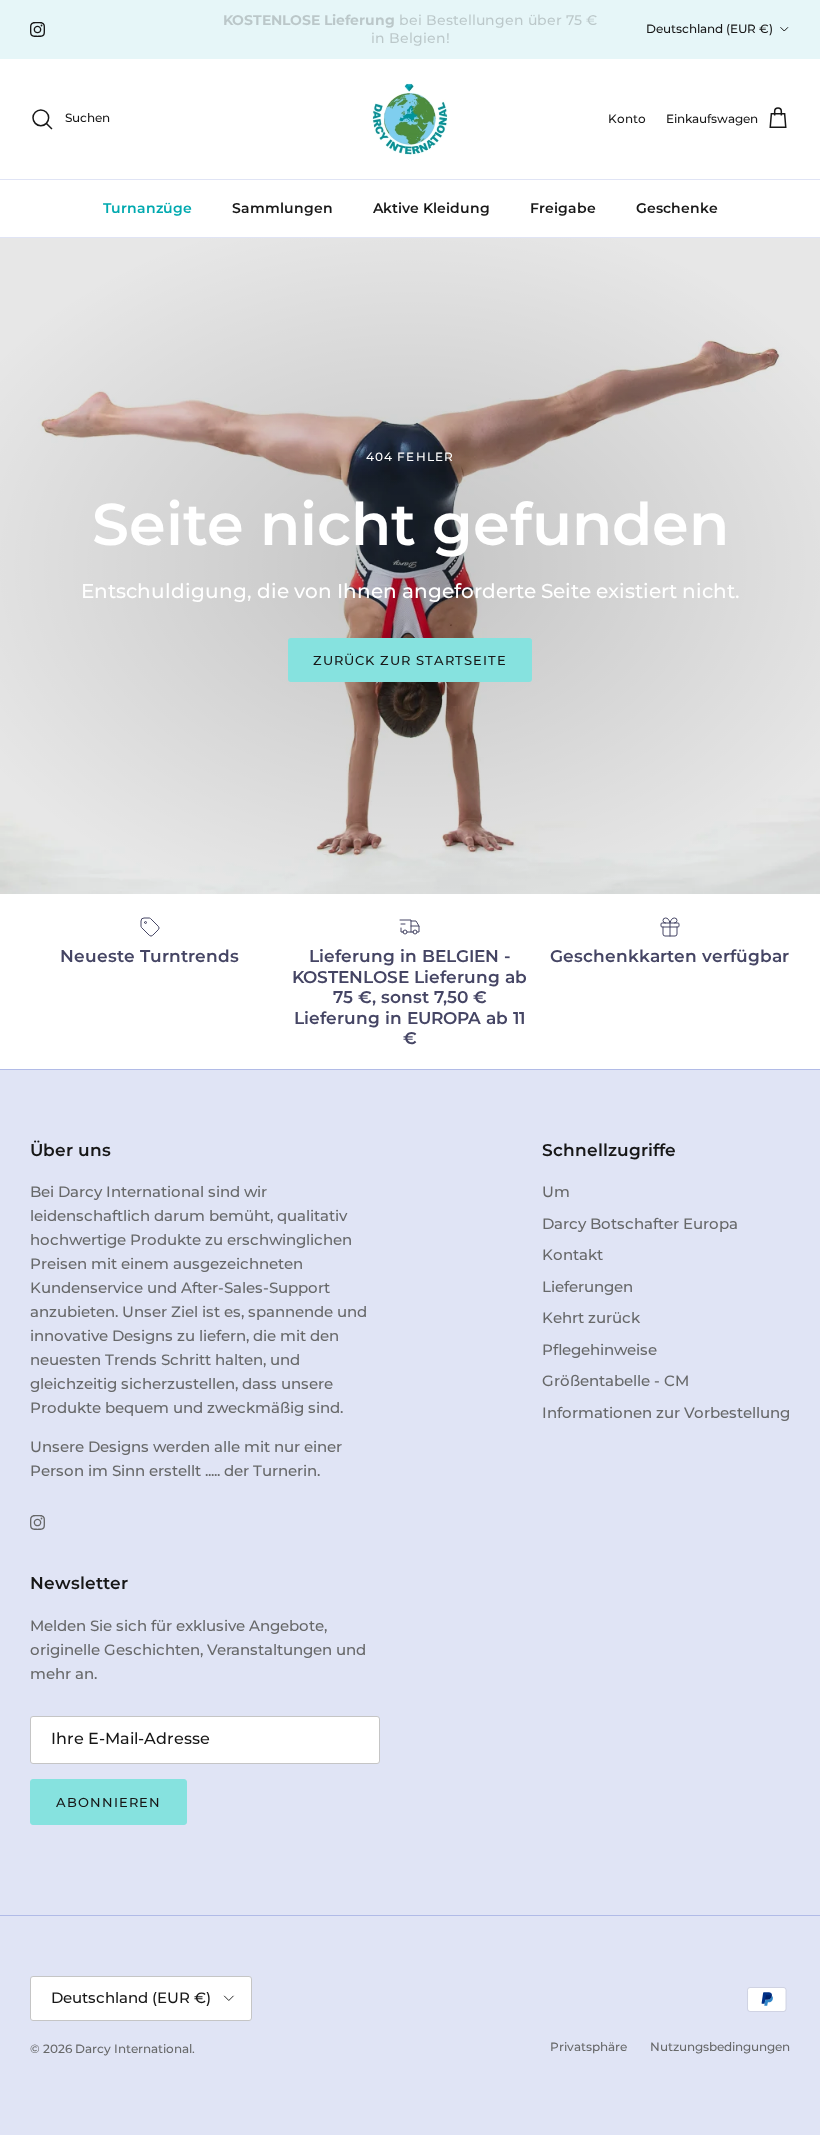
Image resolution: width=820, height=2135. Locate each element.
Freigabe (563, 208)
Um (556, 1191)
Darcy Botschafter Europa (640, 1223)
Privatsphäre (588, 2046)
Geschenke (677, 208)
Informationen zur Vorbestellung (666, 1412)
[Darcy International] (410, 119)
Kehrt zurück (591, 1317)
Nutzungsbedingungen (720, 2046)
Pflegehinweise (599, 1349)
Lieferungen (587, 1286)
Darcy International (133, 2048)
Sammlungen (282, 208)
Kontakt (572, 1254)
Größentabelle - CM (615, 1380)
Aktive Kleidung (431, 208)
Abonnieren (108, 1802)
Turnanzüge (147, 208)
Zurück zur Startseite (410, 660)
